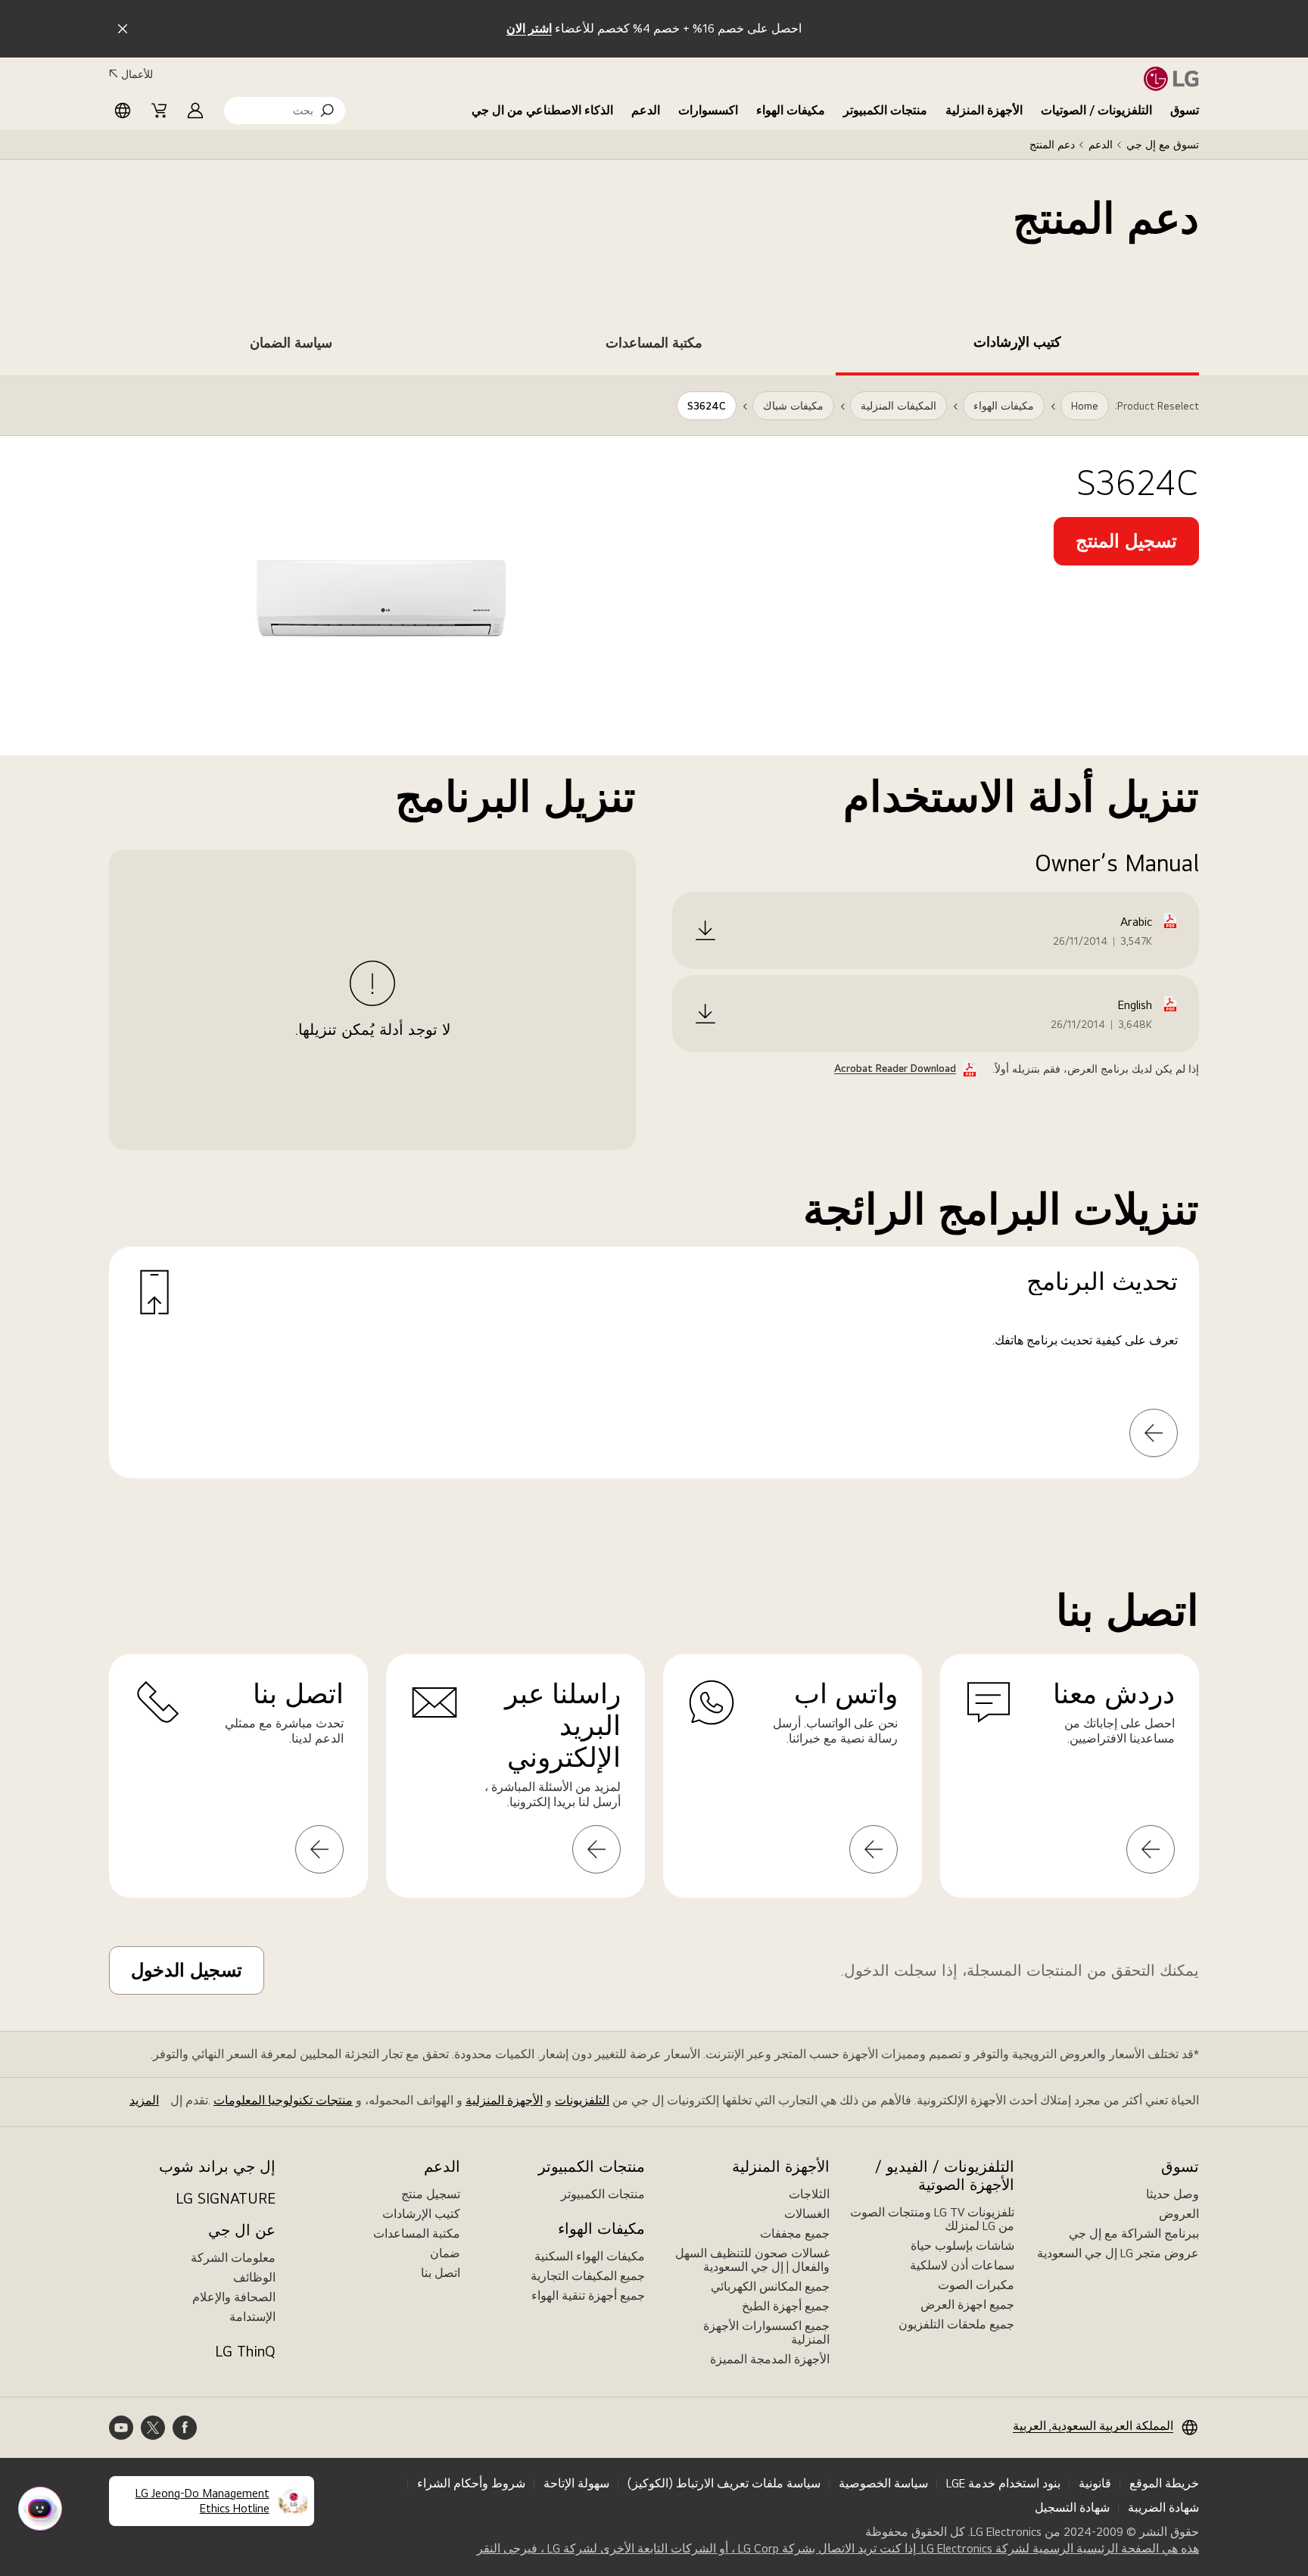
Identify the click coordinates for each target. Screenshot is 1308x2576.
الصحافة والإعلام (234, 2297)
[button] (285, 111)
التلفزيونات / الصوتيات (1096, 110)
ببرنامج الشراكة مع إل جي (1134, 2233)
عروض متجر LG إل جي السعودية (1118, 2253)
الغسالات (807, 2214)
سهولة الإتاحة (576, 2483)
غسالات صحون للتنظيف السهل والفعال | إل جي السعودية (752, 2260)
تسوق (1185, 110)
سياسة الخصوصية (883, 2483)
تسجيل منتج (431, 2194)
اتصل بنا (441, 2273)
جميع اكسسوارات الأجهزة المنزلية (766, 2333)
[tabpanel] (654, 945)
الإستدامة (252, 2317)
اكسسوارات (708, 110)
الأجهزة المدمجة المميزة (770, 2359)
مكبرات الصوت (976, 2285)
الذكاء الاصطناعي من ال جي (542, 110)
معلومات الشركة (233, 2258)
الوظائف (254, 2277)
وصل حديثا (1173, 2194)
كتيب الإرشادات (421, 2214)
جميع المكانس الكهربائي (770, 2286)
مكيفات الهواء (791, 110)
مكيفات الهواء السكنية (590, 2256)
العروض (1179, 2214)
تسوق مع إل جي (1163, 145)
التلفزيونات (582, 2100)
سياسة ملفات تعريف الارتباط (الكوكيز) (724, 2483)
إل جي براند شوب (217, 2166)
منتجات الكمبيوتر (885, 110)
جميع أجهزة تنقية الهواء (588, 2296)
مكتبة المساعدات (417, 2233)
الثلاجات (809, 2194)
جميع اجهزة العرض (967, 2305)
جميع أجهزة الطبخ (786, 2306)
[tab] (1017, 345)
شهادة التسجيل (1072, 2507)
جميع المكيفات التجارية (588, 2276)
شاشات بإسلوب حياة (962, 2246)
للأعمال (137, 74)
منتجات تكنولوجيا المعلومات (283, 2100)
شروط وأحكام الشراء (471, 2483)
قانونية (1095, 2483)
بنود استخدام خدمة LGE (1003, 2483)
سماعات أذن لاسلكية (962, 2265)
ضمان (445, 2253)
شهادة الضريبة (1163, 2507)
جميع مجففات (795, 2233)
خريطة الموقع (1164, 2483)
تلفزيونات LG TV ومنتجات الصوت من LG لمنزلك (932, 2219)
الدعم (646, 110)
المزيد (144, 2100)
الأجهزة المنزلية (984, 110)
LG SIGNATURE (226, 2198)
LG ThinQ (245, 2351)
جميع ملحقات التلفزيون (956, 2324)
